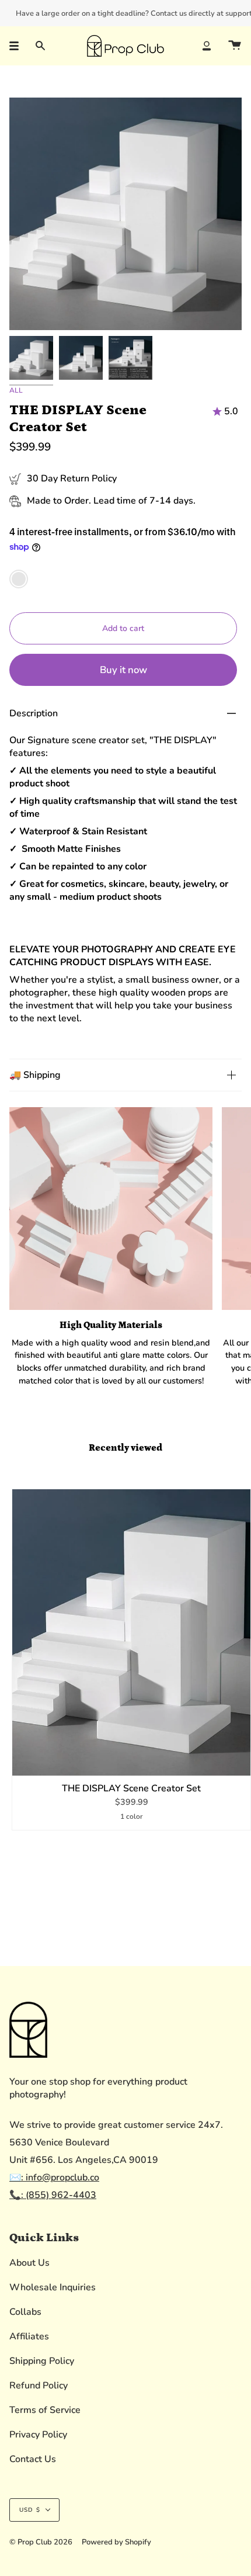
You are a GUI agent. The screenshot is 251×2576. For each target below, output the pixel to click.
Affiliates (29, 2336)
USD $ (30, 2510)
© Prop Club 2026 (41, 2542)
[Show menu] (18, 46)
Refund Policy (39, 2386)
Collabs (25, 2312)
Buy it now (123, 670)
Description (34, 713)
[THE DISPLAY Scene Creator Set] (131, 1632)
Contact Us (33, 2459)
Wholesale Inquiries (53, 2287)
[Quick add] (26, 1762)
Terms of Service (45, 2410)
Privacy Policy (38, 2435)
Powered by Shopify (116, 2542)
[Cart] (235, 46)
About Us (29, 2263)
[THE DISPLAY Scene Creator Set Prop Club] (31, 358)
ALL (16, 390)
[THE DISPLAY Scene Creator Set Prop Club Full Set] (130, 358)
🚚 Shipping (35, 1075)
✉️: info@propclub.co (54, 2178)
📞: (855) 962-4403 (53, 2195)
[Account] (207, 46)
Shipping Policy (42, 2361)
